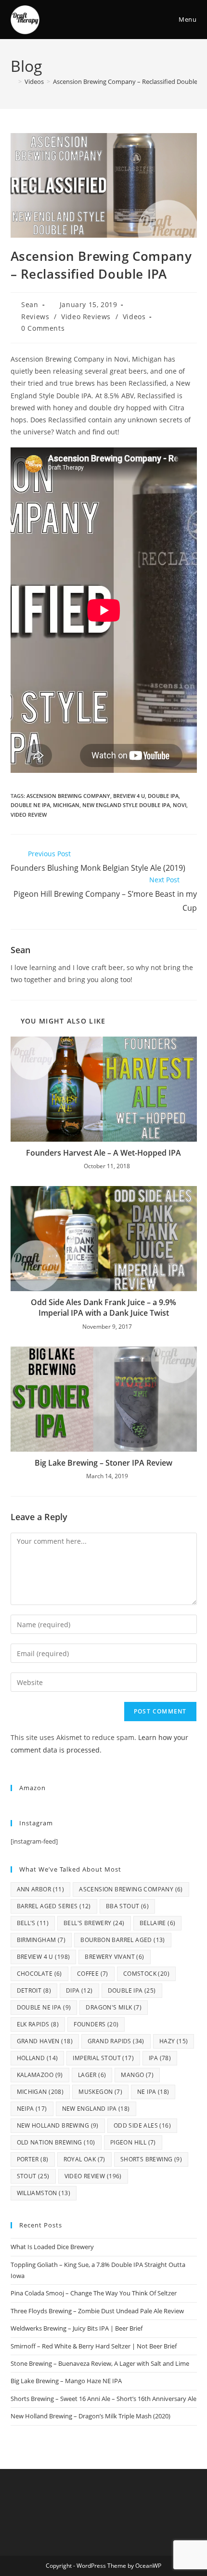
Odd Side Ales (142, 2125)
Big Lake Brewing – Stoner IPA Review (103, 1463)
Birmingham (41, 1940)
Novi (180, 805)
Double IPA (163, 796)
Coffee (93, 1974)
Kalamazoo (40, 2075)
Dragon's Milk (114, 2007)
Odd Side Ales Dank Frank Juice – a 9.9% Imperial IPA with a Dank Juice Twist (103, 1308)
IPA (160, 2058)
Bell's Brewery (94, 1923)
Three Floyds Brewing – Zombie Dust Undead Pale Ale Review (97, 2311)
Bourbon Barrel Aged (123, 1940)
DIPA (79, 1990)
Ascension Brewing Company (68, 796)
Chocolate (39, 1974)
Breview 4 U (129, 796)
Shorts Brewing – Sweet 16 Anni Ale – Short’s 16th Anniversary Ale (103, 2399)
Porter (33, 2159)
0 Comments (43, 328)
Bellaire (158, 1923)
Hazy (174, 2041)
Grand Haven (45, 2041)
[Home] (13, 81)
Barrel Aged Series (54, 1906)
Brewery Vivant (114, 1957)
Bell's (33, 1923)
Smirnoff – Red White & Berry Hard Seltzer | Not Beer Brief (94, 2346)
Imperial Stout (103, 2058)
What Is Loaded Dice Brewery (52, 2247)
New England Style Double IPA (126, 805)
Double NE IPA (30, 805)
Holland (38, 2058)
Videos (134, 317)
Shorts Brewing (151, 2159)
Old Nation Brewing (56, 2142)
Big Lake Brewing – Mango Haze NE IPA (66, 2381)
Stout (33, 2176)
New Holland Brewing (58, 2125)
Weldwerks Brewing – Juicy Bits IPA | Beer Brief (77, 2328)
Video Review (29, 815)
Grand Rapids (116, 2041)
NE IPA (153, 2092)
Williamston (44, 2193)
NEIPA (32, 2109)
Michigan (66, 805)
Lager (92, 2075)
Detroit (34, 1990)
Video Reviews (86, 317)
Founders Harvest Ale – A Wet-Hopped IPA (103, 1153)
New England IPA (96, 2109)
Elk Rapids (38, 2024)
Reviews (35, 317)
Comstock (146, 1974)
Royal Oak (84, 2159)
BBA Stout (127, 1906)
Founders (96, 2024)
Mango (137, 2075)
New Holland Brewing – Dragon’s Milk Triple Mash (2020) (91, 2416)
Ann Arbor (41, 1889)
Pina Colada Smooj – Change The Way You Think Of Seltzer (94, 2293)
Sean (30, 304)
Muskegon (100, 2092)
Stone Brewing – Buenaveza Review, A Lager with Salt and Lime (100, 2363)
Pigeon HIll (133, 2142)
